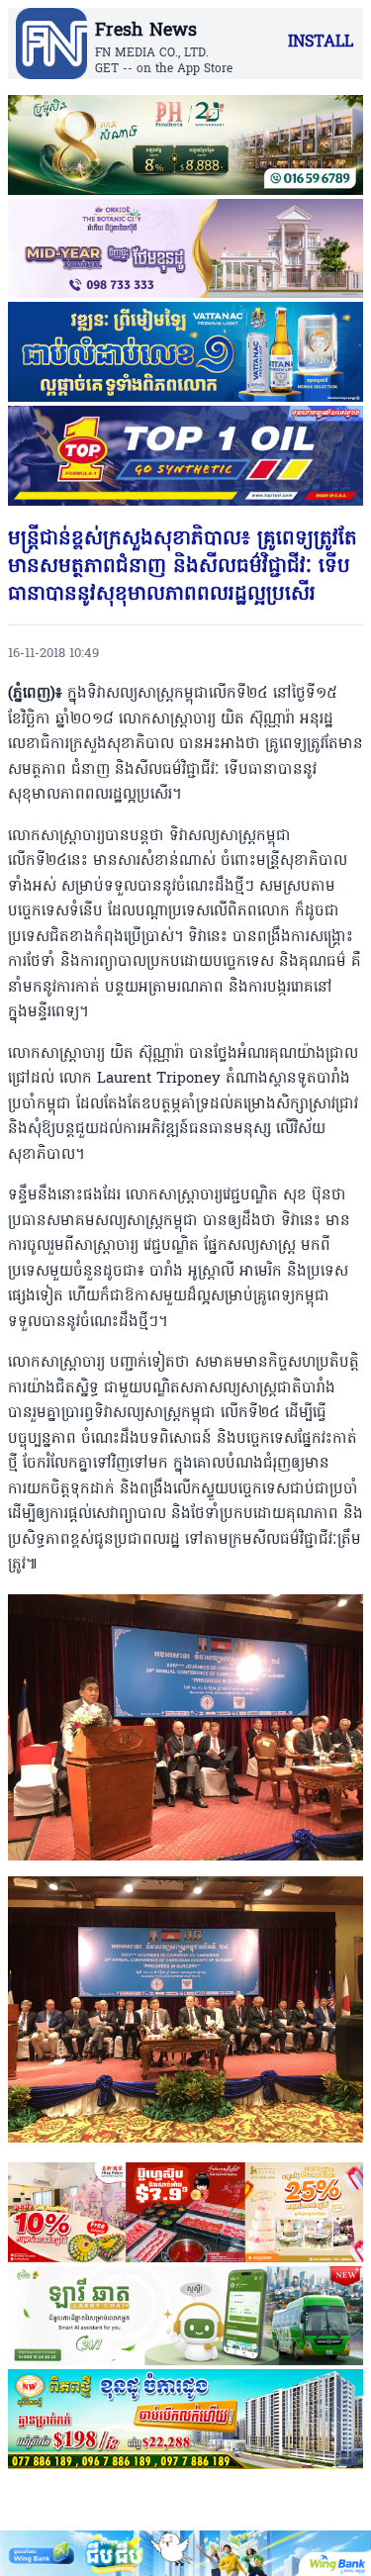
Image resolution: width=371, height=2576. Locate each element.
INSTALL (321, 43)
